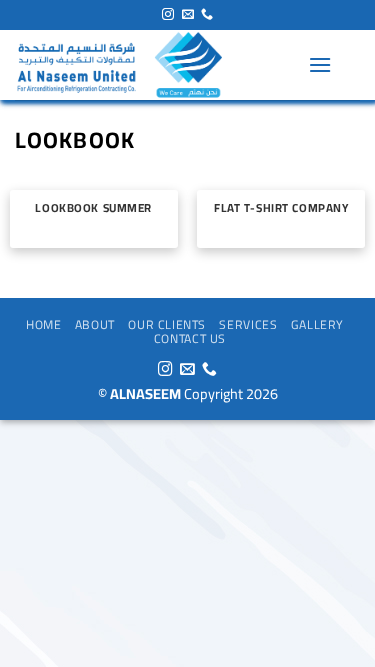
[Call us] (207, 15)
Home (43, 324)
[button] (320, 64)
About (95, 324)
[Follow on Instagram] (168, 15)
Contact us (190, 338)
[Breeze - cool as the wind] (154, 65)
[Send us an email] (188, 15)
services (248, 324)
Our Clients (167, 324)
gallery (317, 324)
